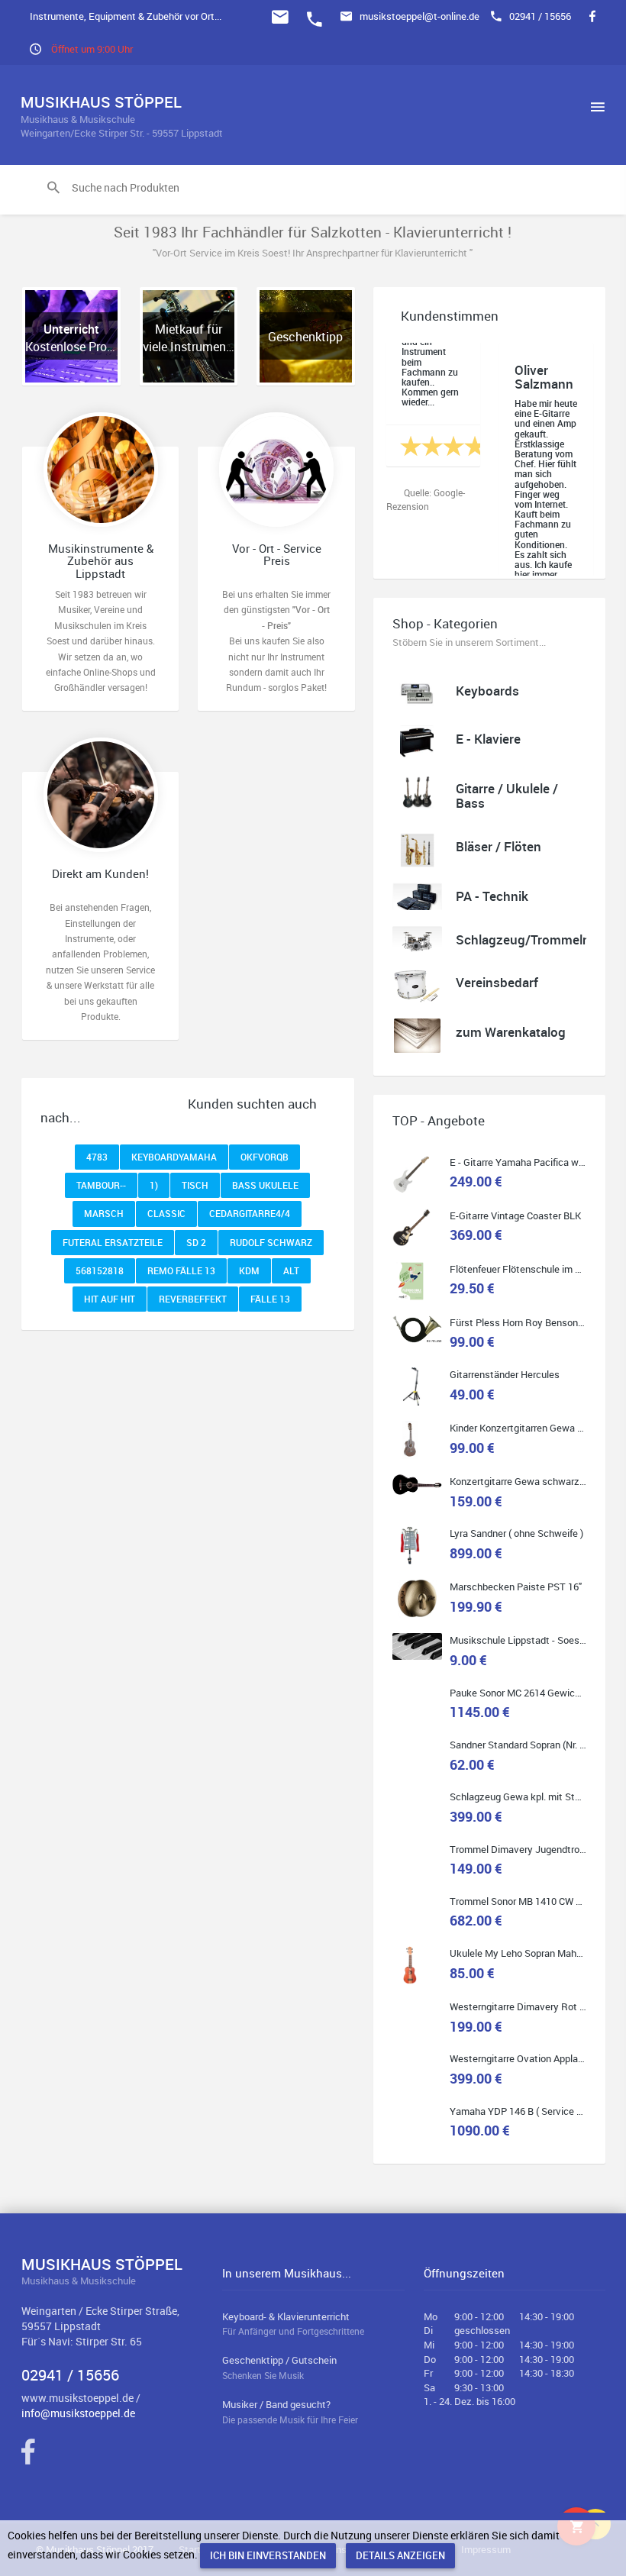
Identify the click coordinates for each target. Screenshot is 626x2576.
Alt (291, 1270)
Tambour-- (101, 1185)
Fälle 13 (270, 1299)
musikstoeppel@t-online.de (419, 16)
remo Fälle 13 (181, 1270)
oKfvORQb (265, 1157)
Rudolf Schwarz (271, 1242)
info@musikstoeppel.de (78, 2413)
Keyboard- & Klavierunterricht (293, 2324)
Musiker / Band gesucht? (290, 2411)
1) (154, 1185)
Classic (166, 1213)
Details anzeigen (400, 2555)
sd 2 (196, 1242)
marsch (104, 1213)
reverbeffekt (193, 1299)
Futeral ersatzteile (113, 1242)
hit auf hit (110, 1299)
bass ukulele (265, 1185)
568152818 (100, 1270)
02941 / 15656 (540, 16)
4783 (97, 1157)
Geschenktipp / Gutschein (279, 2367)
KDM (249, 1270)
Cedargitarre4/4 (250, 1213)
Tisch (195, 1185)
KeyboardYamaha (174, 1157)
